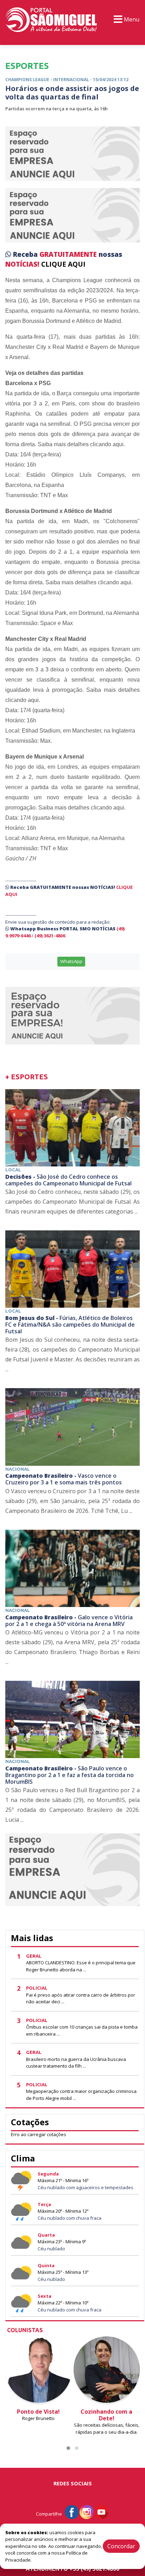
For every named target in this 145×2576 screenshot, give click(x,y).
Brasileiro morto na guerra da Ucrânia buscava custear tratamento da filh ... (76, 2063)
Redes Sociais (73, 2483)
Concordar (121, 2546)
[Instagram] (87, 2512)
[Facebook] (72, 2512)
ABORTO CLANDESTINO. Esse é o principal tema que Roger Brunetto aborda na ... (81, 1966)
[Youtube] (101, 2512)
